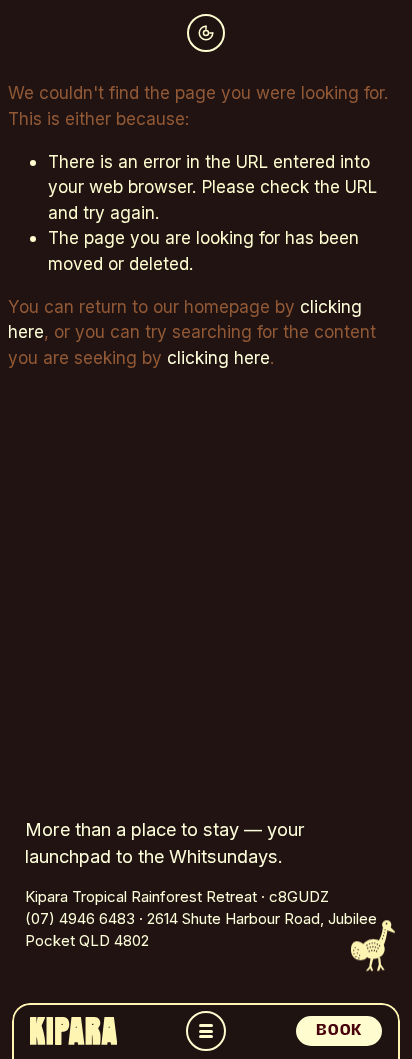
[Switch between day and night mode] (206, 33)
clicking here (218, 357)
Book (338, 1030)
